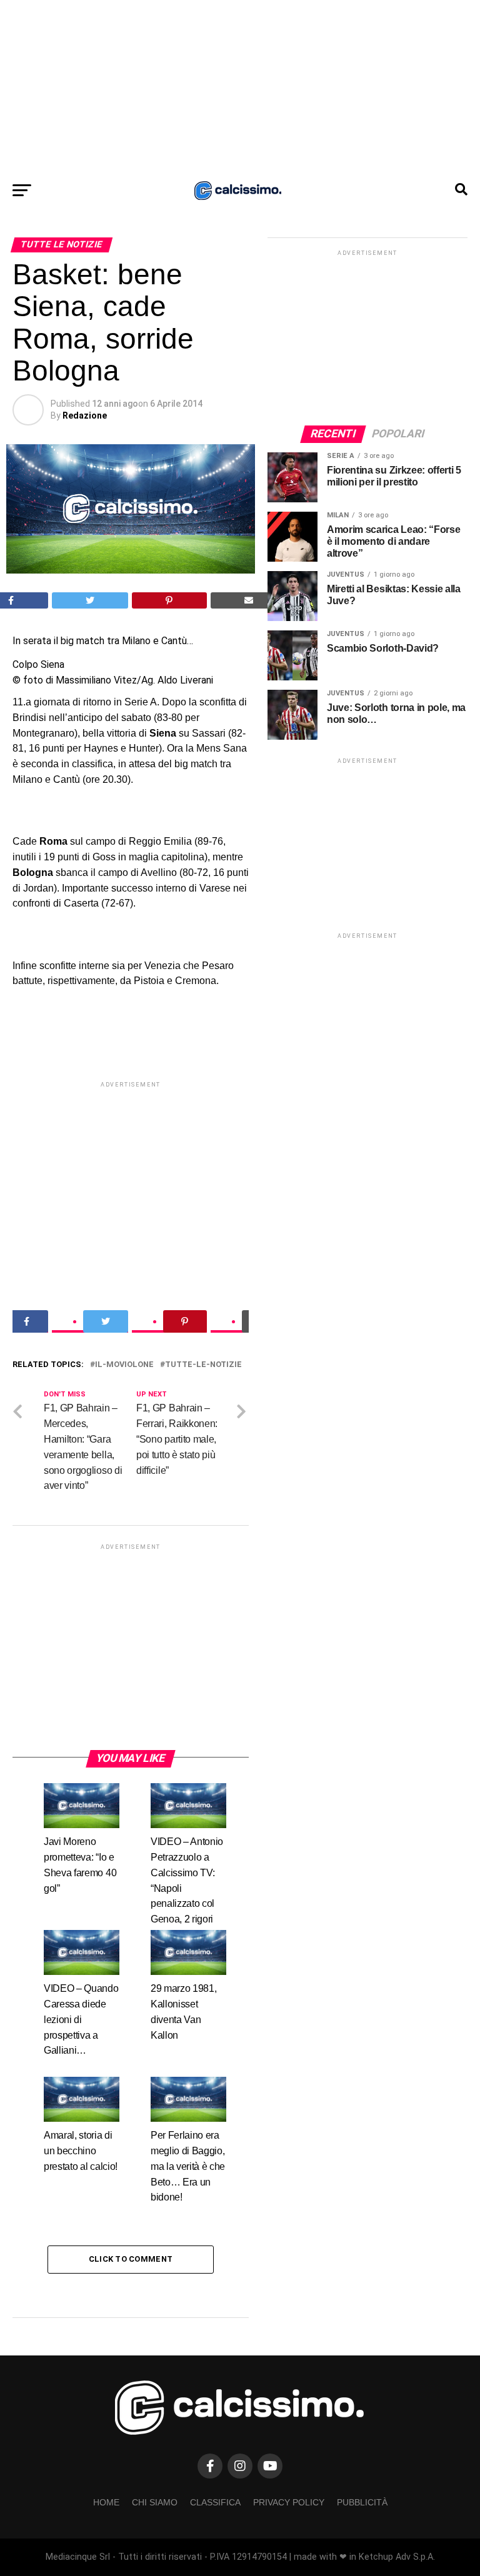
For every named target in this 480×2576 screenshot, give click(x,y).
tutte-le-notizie (203, 1526)
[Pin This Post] (169, 600)
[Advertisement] (240, 87)
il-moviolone (124, 1526)
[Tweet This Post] (90, 600)
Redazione (85, 415)
